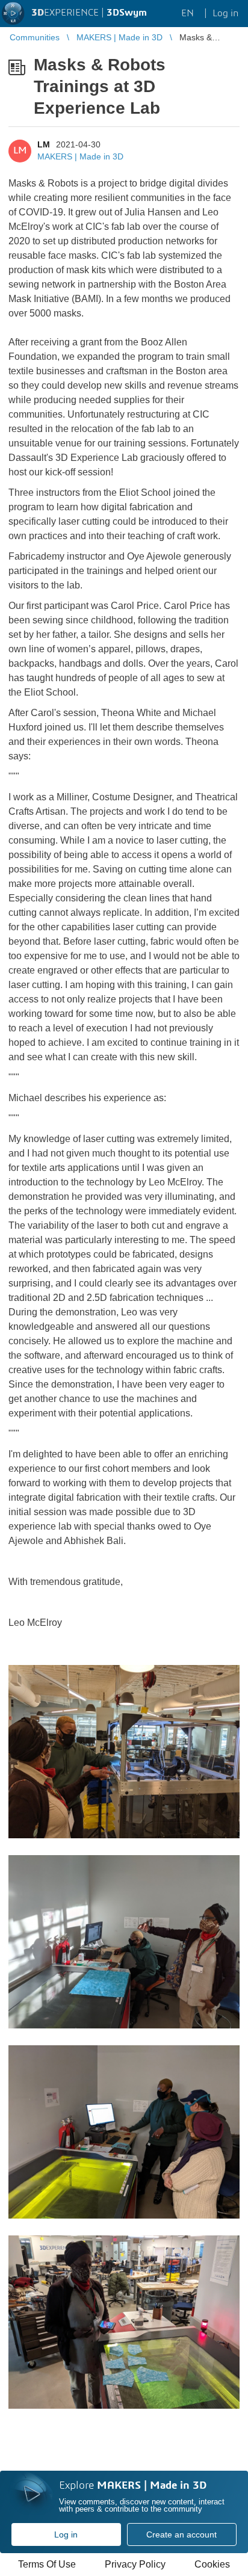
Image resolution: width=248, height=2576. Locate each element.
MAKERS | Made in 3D (80, 156)
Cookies (212, 2564)
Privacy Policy (135, 2564)
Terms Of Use (47, 2564)
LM (44, 144)
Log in (66, 2534)
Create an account (181, 2534)
